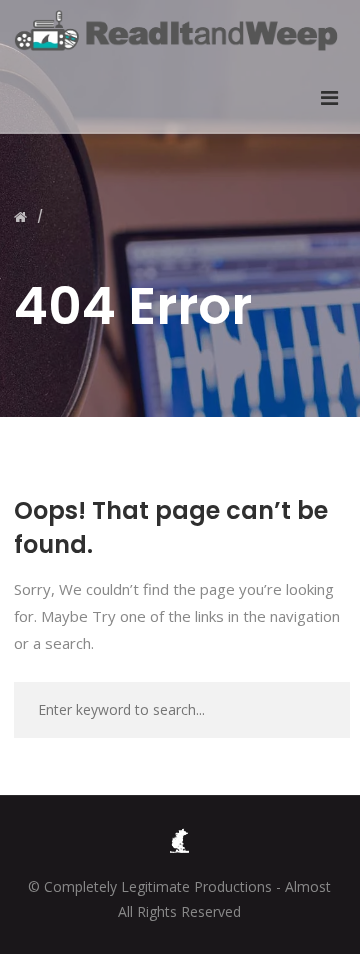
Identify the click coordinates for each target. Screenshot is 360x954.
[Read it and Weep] (179, 30)
